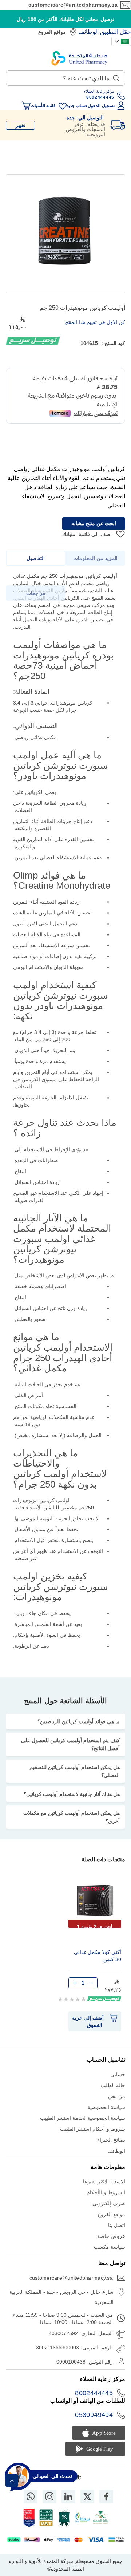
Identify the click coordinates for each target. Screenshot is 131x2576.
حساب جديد (77, 106)
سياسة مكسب (110, 2247)
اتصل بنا (117, 2225)
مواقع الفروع (52, 32)
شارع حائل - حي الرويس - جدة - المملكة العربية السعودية (61, 2297)
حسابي (118, 2074)
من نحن (117, 2096)
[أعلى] (12, 2481)
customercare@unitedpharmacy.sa (73, 5)
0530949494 (94, 2415)
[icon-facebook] (106, 2496)
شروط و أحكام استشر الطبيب (93, 2129)
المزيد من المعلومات (95, 558)
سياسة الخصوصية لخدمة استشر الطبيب (83, 2118)
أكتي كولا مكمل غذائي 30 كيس (98, 1956)
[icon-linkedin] (68, 2496)
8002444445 (94, 2393)
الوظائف (88, 32)
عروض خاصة (111, 2236)
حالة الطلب (113, 2085)
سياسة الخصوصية (106, 2107)
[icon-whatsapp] (31, 2496)
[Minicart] (26, 106)
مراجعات (36, 593)
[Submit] (116, 76)
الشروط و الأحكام (106, 2192)
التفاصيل (36, 558)
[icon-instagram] (49, 2496)
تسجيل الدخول (101, 106)
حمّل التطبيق (116, 32)
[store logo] (79, 58)
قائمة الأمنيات (43, 106)
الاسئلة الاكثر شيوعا (104, 2182)
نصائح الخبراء (111, 2140)
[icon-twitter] (87, 2496)
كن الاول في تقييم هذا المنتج (95, 322)
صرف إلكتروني (109, 2203)
